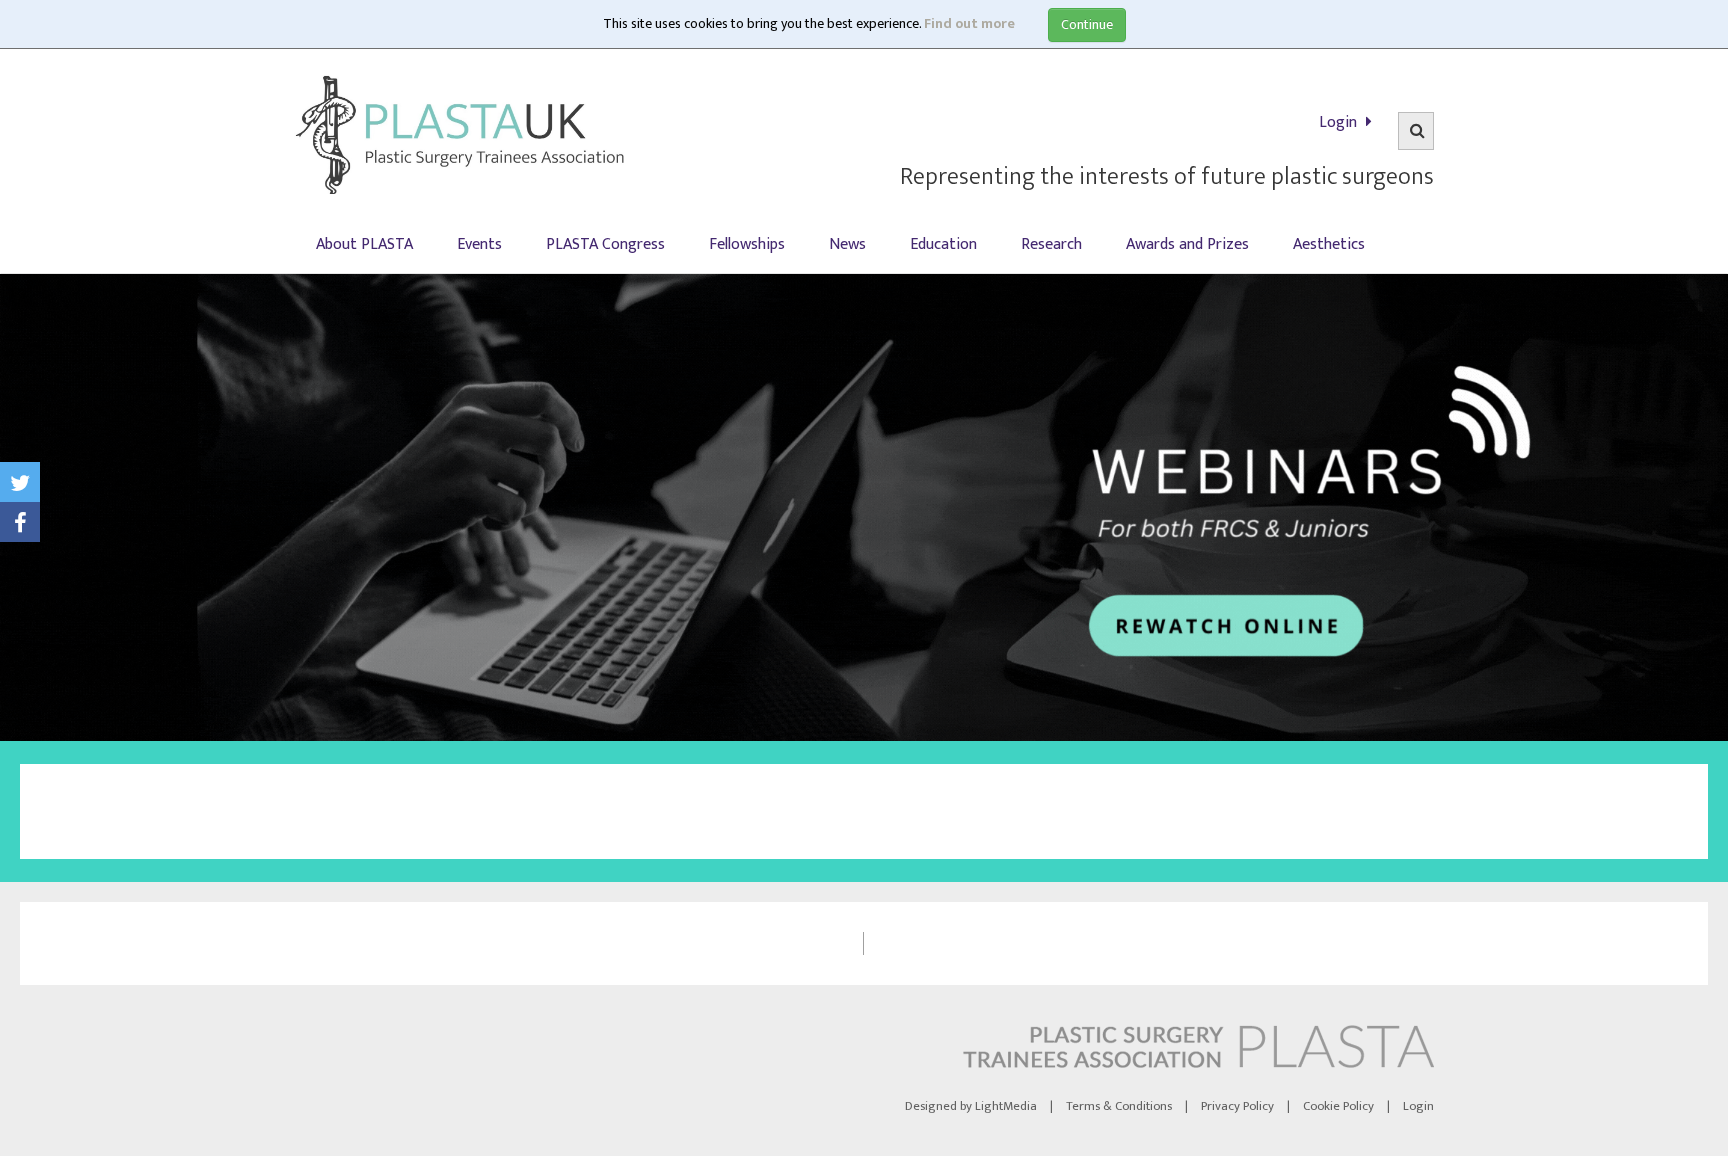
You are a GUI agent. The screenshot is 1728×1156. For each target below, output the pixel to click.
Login (1340, 122)
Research (1051, 244)
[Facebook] (20, 522)
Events (479, 244)
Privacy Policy (1237, 1106)
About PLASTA (364, 244)
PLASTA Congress (605, 244)
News (847, 244)
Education (943, 244)
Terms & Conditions (1119, 1106)
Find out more (969, 23)
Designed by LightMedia (971, 1106)
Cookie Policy (1338, 1106)
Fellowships (747, 244)
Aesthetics (1329, 244)
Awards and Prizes (1187, 244)
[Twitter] (20, 482)
